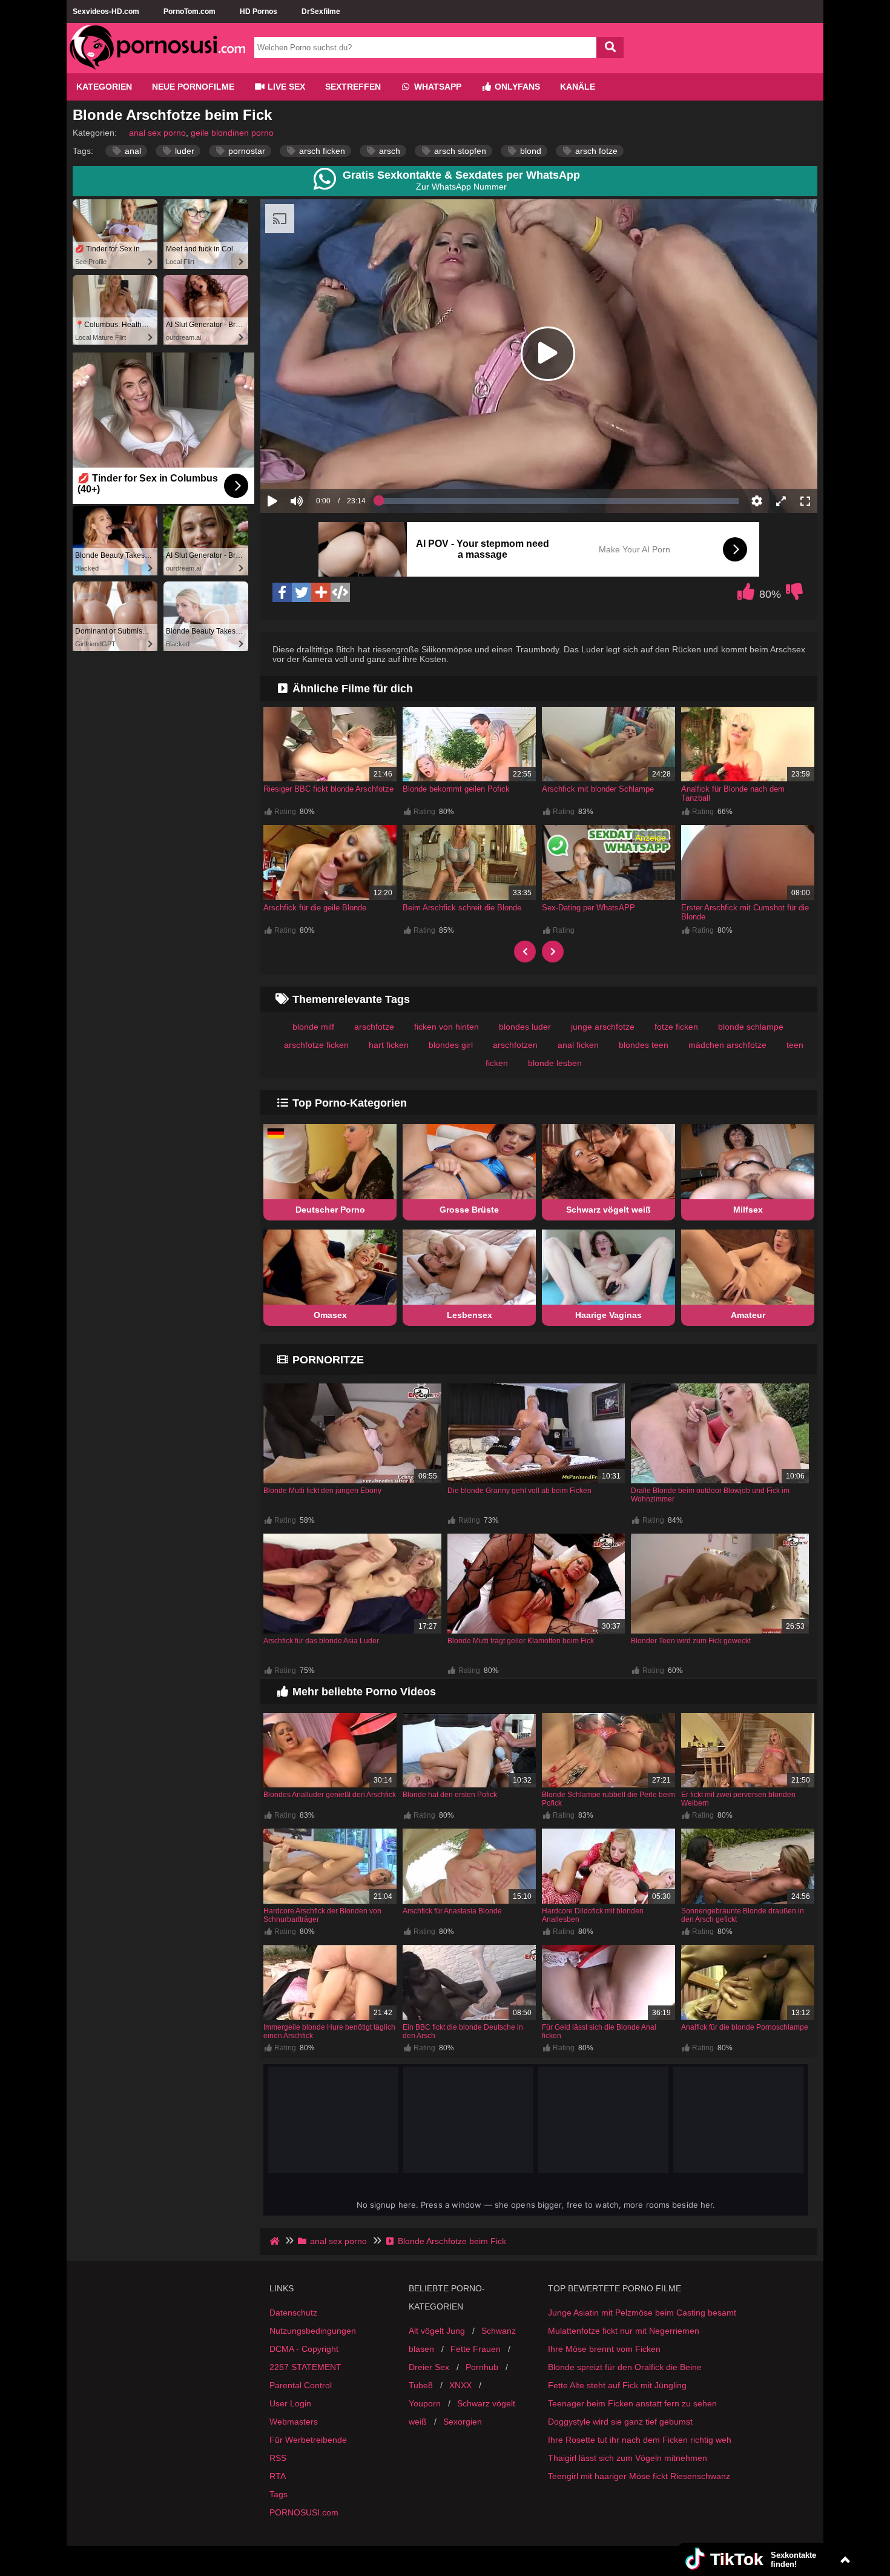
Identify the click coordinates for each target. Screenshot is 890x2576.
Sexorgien (463, 2422)
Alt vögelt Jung (437, 2331)
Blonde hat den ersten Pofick (450, 1795)
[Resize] (781, 501)
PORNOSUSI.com (304, 2512)
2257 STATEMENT (305, 2367)
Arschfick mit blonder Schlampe (598, 789)
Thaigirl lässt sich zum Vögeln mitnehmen (628, 2458)
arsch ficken (321, 151)
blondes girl (451, 1045)
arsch (388, 151)
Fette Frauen (476, 2349)
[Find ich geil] (746, 595)
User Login (290, 2403)
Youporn (425, 2403)
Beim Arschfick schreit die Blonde (462, 908)
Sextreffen (353, 87)
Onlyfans (516, 87)
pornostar (246, 151)
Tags (279, 2494)
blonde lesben (555, 1063)
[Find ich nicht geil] (794, 595)
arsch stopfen (459, 151)
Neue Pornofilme (193, 87)
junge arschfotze (603, 1027)
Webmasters (294, 2422)
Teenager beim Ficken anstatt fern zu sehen (632, 2403)
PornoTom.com (190, 12)
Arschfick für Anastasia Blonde (452, 1911)
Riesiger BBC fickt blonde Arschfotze (328, 789)
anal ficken (578, 1045)
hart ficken (389, 1045)
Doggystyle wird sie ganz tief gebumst (620, 2422)
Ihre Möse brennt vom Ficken (604, 2349)
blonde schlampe (751, 1027)
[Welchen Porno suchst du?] (610, 48)
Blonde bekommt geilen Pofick (456, 789)
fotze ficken (676, 1027)
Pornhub (482, 2367)
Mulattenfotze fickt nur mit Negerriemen (624, 2331)
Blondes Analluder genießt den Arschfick (330, 1795)
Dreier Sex (429, 2367)
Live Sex (285, 87)
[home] (276, 2241)
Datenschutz (293, 2313)
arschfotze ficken (316, 1045)
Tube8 (421, 2385)
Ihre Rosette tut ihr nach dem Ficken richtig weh (640, 2440)
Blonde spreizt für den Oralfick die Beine (625, 2367)
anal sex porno (157, 133)
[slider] (318, 463)
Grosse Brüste (469, 1210)
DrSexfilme (321, 12)
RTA (278, 2476)
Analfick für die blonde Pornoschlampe (745, 2027)
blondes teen (644, 1045)
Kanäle (578, 87)
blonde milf (313, 1027)
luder (183, 151)
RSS (278, 2458)
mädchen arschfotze (727, 1045)
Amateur (748, 1315)
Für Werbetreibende (308, 2440)
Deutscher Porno (330, 1210)
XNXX (460, 2385)
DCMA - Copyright (304, 2349)
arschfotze (374, 1027)
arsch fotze (595, 151)
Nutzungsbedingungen (313, 2331)
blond (529, 151)
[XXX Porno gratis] (157, 68)
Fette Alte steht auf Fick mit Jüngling (617, 2385)
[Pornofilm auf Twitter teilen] (302, 592)
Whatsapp (437, 87)
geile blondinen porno (232, 133)
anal (132, 151)
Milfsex (748, 1210)
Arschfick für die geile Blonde (315, 908)
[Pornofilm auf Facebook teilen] (282, 592)
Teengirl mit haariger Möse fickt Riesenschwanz (639, 2476)
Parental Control (301, 2385)
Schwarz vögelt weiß (608, 1210)
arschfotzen (515, 1045)
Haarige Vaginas (608, 1315)
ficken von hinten (447, 1027)
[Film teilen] (321, 592)
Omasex (330, 1315)
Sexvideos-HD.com (106, 12)
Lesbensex (470, 1315)
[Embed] (340, 592)
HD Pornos (259, 12)
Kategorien (104, 87)
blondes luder (525, 1027)
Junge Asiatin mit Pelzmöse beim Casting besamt (642, 2313)
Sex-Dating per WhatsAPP (588, 908)
